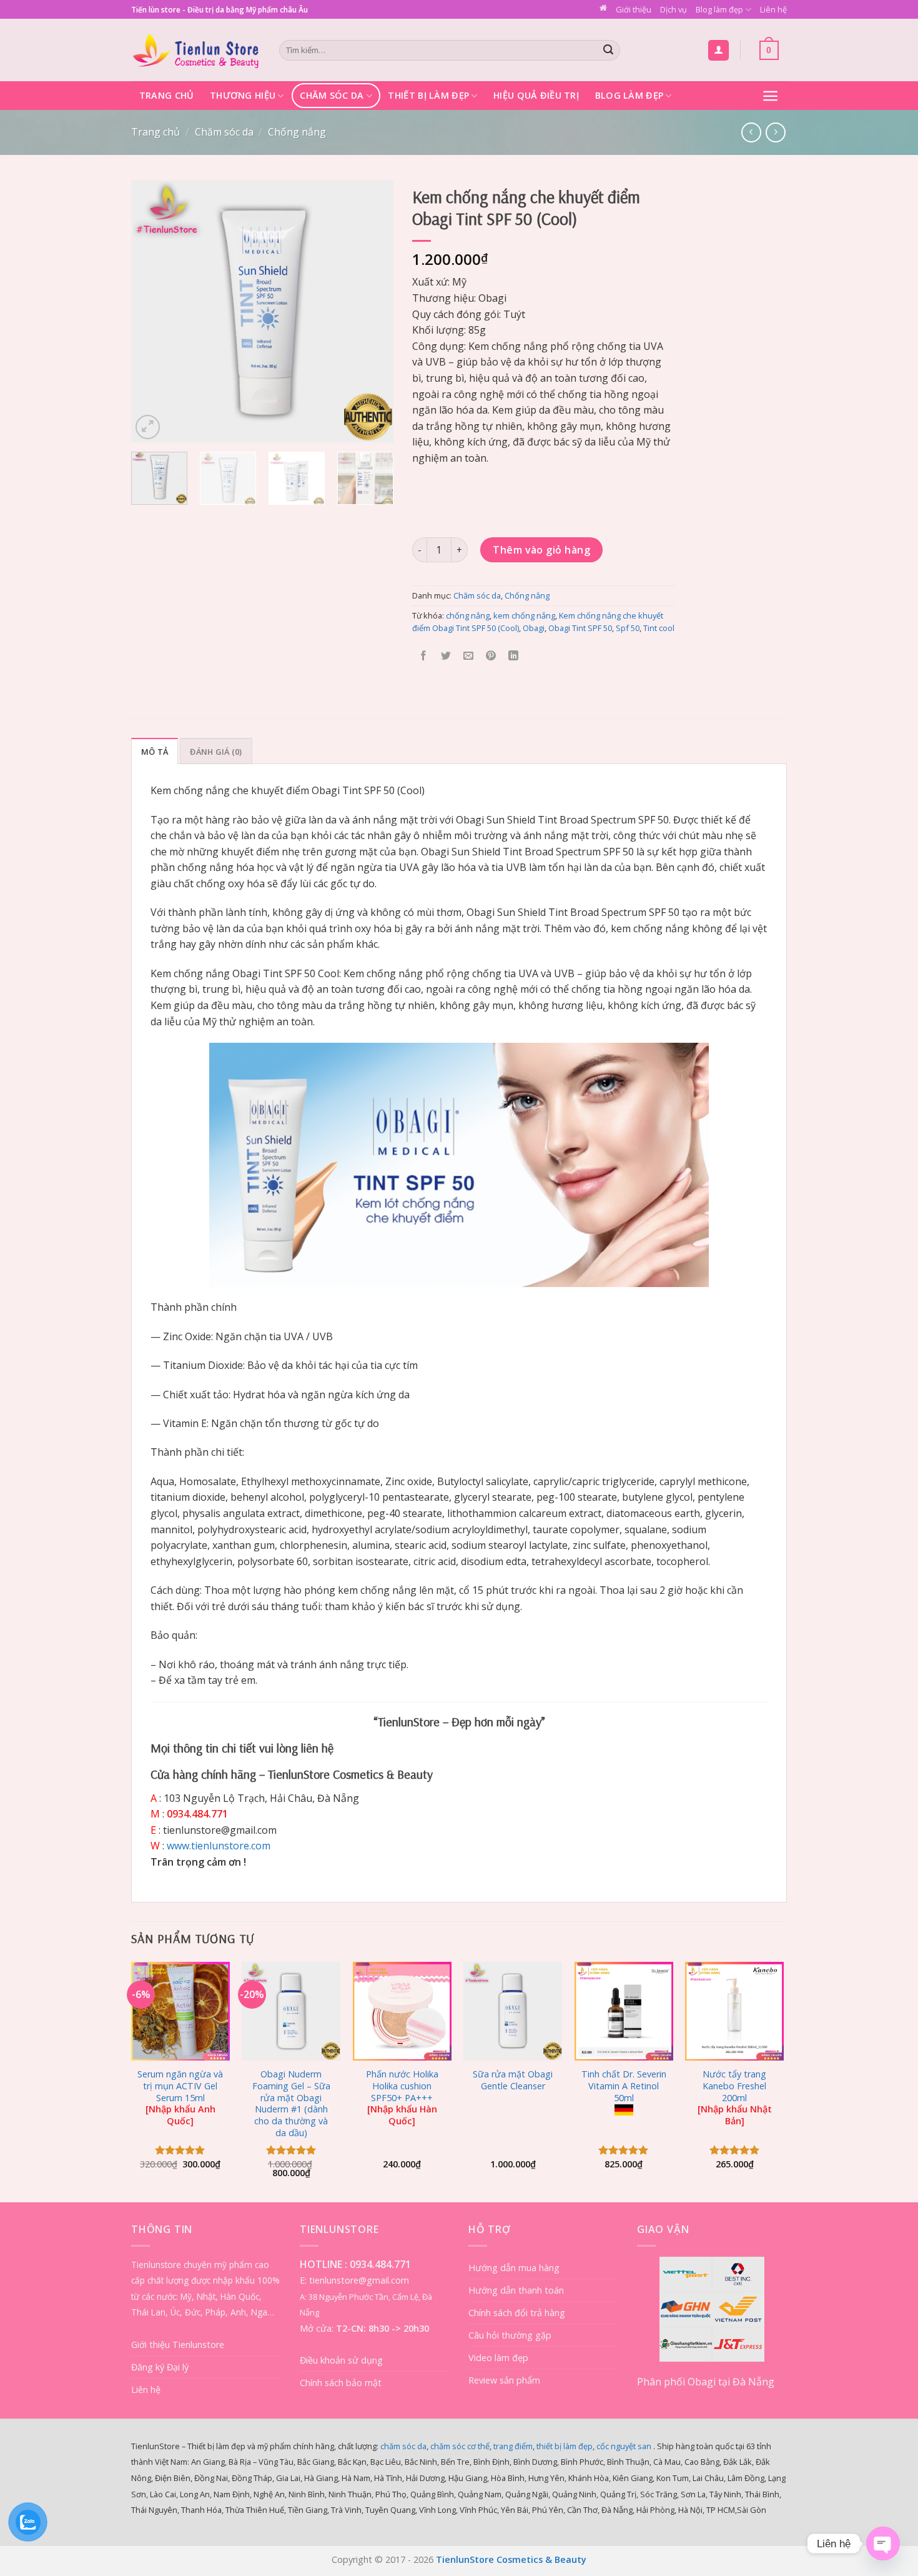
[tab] (155, 751)
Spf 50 (628, 628)
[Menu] (770, 96)
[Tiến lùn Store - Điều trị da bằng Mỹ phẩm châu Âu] (196, 50)
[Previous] (152, 311)
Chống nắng (297, 132)
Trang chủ (167, 95)
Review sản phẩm (504, 2380)
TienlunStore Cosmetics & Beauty (511, 2559)
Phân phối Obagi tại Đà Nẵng (706, 2382)
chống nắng (468, 615)
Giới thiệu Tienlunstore (178, 2345)
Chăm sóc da (332, 95)
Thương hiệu (243, 95)
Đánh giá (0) (216, 752)
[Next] (372, 311)
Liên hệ (773, 9)
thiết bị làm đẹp (565, 2446)
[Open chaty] (883, 2544)
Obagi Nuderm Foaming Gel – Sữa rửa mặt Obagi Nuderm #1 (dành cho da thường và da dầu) (291, 2104)
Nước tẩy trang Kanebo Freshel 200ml (735, 2098)
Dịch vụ (674, 9)
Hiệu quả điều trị (536, 95)
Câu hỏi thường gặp (510, 2335)
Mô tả (155, 752)
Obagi (534, 628)
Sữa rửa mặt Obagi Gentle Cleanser (513, 2080)
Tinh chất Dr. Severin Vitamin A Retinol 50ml (624, 2086)
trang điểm (513, 2446)
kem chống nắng (524, 615)
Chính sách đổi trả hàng (517, 2313)
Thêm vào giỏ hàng (541, 550)
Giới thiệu (634, 9)
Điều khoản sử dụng (341, 2360)
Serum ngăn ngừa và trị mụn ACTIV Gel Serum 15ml (180, 2098)
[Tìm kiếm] (609, 51)
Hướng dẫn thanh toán (516, 2290)
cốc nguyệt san (624, 2446)
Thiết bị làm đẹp (428, 95)
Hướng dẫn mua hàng (514, 2268)
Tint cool (659, 628)
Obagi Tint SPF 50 (580, 628)
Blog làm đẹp (719, 9)
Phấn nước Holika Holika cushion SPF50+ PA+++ (402, 2098)
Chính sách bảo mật (341, 2383)
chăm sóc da (403, 2446)
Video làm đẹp (498, 2358)
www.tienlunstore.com (219, 1846)
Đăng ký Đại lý (160, 2367)
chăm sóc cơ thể (460, 2446)
